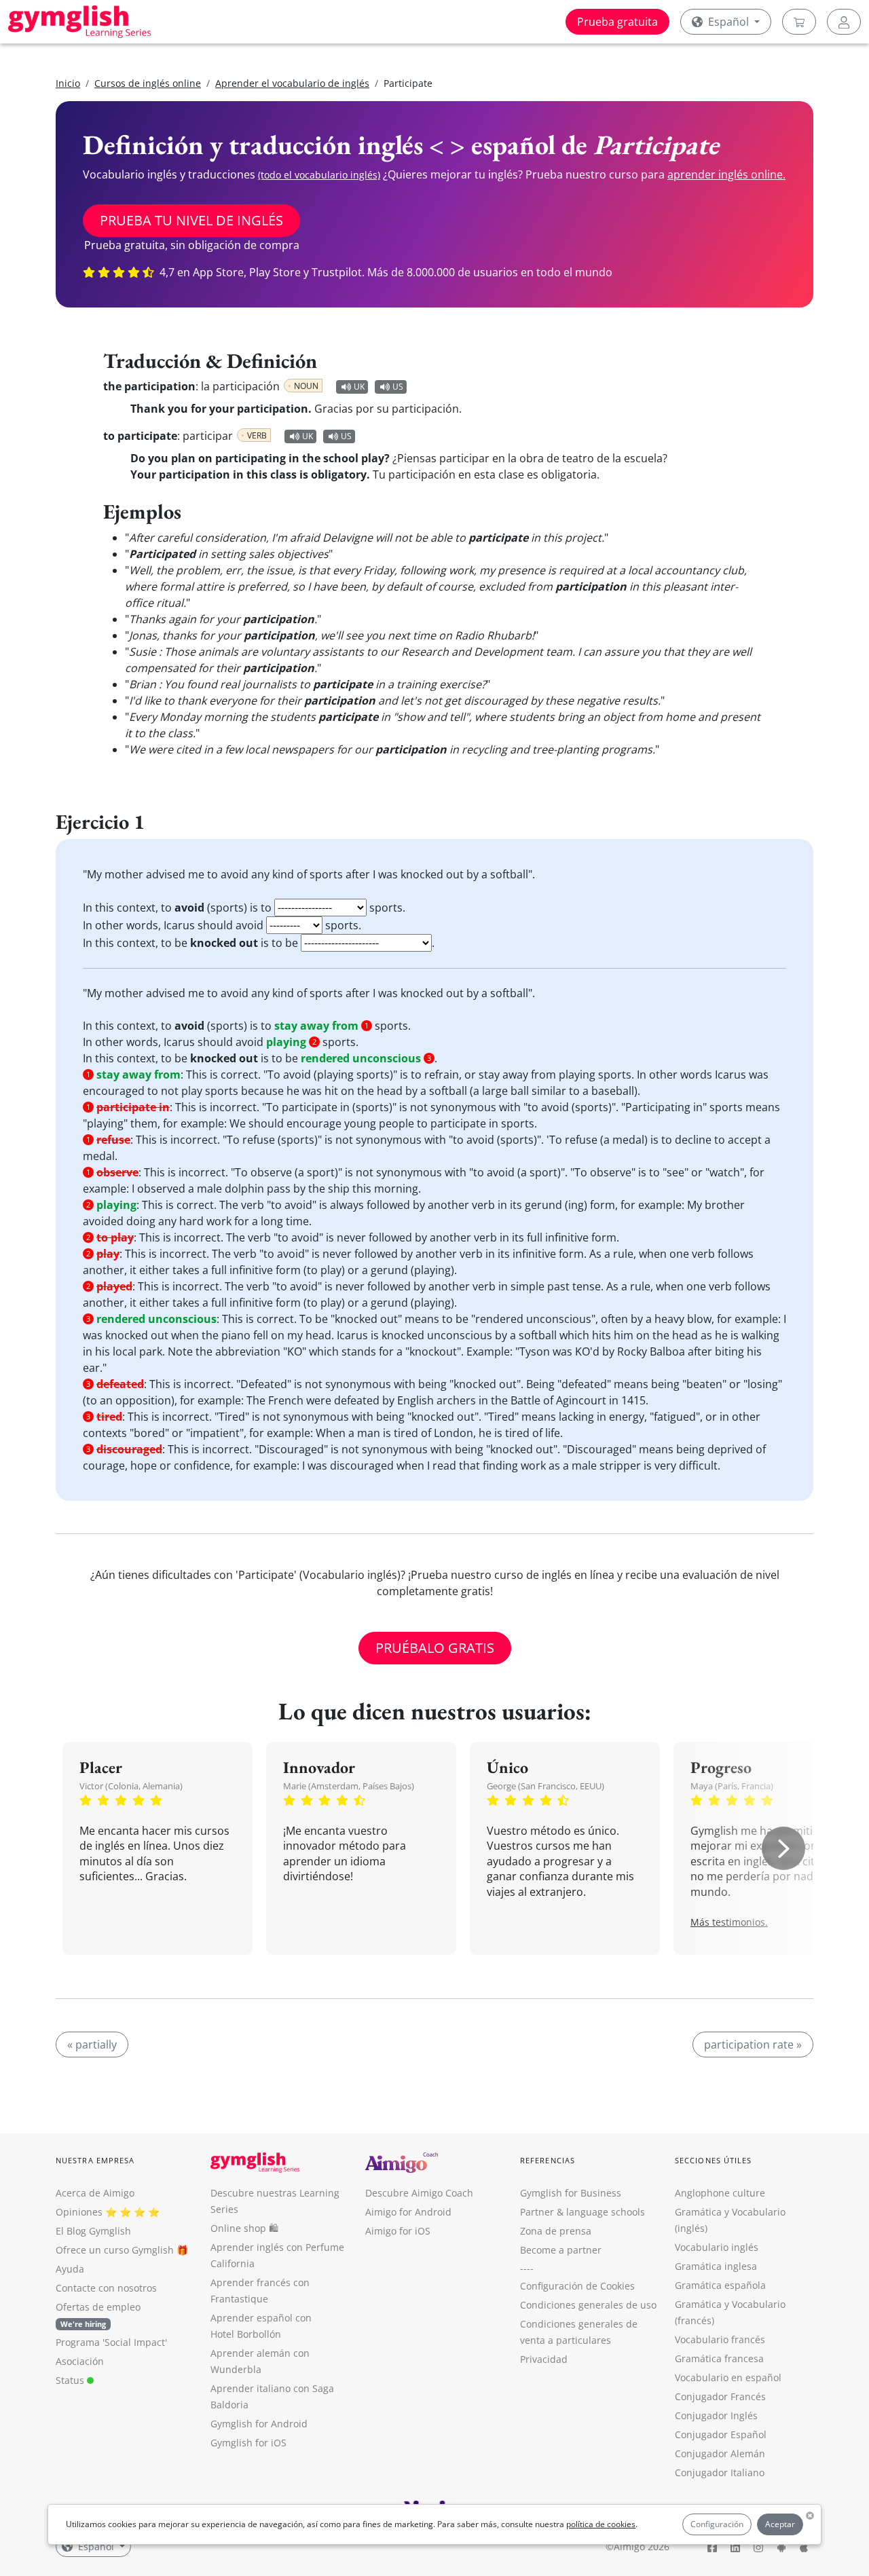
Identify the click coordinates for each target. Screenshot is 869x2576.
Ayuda (70, 2269)
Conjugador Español (721, 2434)
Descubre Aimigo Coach (419, 2193)
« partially (92, 2045)
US (398, 387)
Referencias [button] (548, 2160)
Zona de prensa (556, 2231)
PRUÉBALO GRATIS (435, 1648)
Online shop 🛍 (244, 2228)
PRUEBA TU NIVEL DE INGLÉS (191, 220)
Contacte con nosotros (106, 2288)
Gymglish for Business (571, 2193)
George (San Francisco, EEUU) (546, 1786)
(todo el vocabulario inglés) (319, 175)
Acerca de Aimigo (95, 2193)
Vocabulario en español (728, 2377)
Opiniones (79, 2212)
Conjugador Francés (720, 2396)
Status (71, 2380)
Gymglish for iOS (248, 2443)
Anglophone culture (720, 2193)
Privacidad (544, 2359)
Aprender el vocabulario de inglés (292, 83)
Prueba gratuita (617, 22)
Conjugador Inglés (716, 2415)
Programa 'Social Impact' (111, 2342)
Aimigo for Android (408, 2212)
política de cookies (601, 2524)
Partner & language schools (583, 2212)
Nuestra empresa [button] (95, 2160)
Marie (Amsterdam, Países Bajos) (349, 1786)
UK (359, 387)
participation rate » (753, 2045)
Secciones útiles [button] (714, 2160)
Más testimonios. (729, 1922)
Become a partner (561, 2250)
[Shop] (799, 22)
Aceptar (780, 2524)
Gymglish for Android (259, 2424)
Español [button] (728, 22)
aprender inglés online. (726, 174)
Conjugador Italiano (720, 2472)
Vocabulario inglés (717, 2247)
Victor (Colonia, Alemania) (131, 1786)
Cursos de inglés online (148, 83)
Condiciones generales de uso (588, 2305)
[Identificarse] (844, 22)
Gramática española (720, 2285)
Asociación (80, 2361)
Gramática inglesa (716, 2266)
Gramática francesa (719, 2358)
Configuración (717, 2524)
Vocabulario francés (720, 2339)
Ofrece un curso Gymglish (115, 2250)
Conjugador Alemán (720, 2453)
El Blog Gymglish (93, 2231)
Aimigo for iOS (398, 2231)
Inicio (68, 83)
